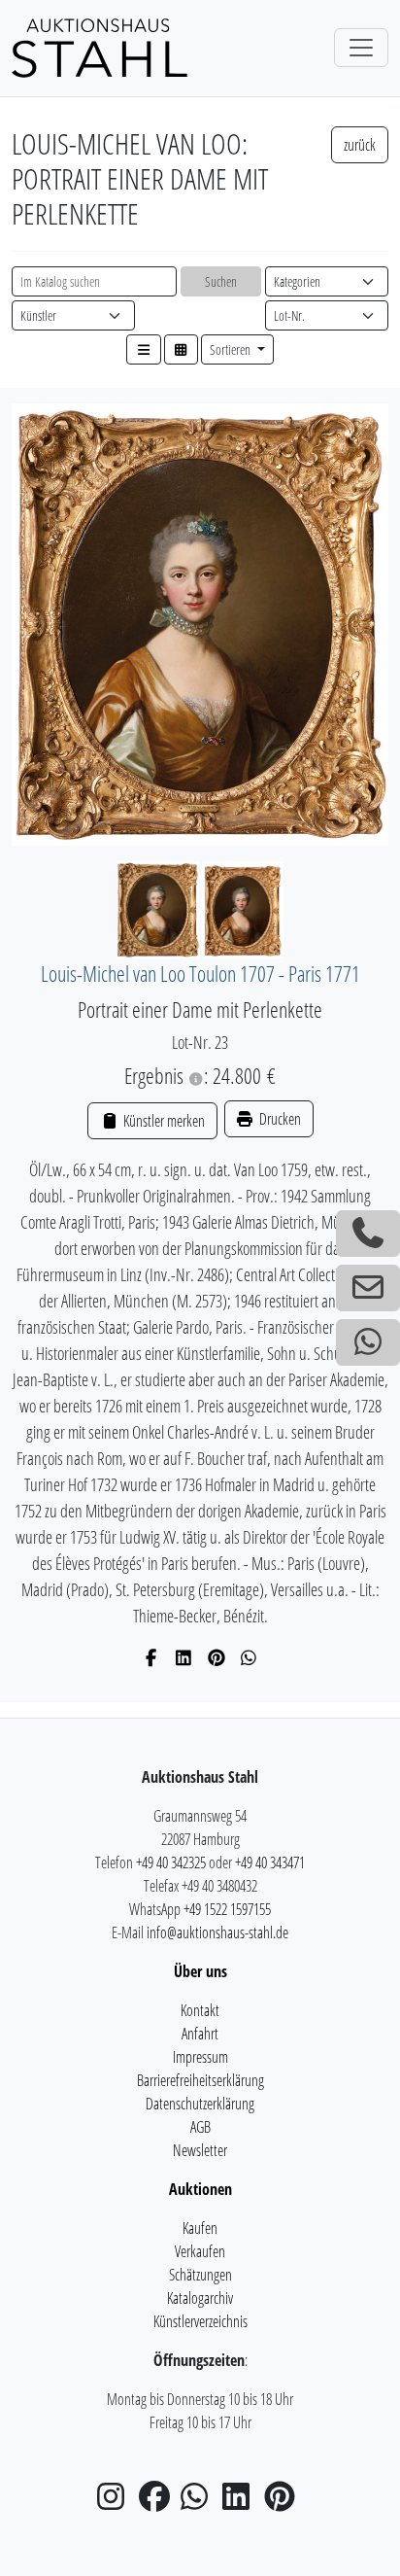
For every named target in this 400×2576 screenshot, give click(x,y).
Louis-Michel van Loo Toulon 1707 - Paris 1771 (200, 974)
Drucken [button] (279, 1119)
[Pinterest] (217, 1657)
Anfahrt (200, 2034)
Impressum (200, 2057)
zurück (360, 145)
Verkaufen (200, 2251)
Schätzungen (200, 2275)
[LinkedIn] (184, 1657)
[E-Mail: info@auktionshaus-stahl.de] (368, 1288)
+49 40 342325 (171, 1862)
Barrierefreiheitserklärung (200, 2080)
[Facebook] (152, 1657)
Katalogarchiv (200, 2298)
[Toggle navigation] (361, 48)
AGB (200, 2127)
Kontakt (200, 2010)
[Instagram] (117, 2502)
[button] (144, 349)
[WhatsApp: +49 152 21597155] (368, 1342)
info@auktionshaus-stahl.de (217, 1932)
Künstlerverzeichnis (200, 2321)
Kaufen (200, 2228)
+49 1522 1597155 (227, 1909)
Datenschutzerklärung (200, 2104)
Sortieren (232, 349)
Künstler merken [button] (162, 1121)
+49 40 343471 (270, 1862)
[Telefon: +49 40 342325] (368, 1234)
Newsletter (200, 2150)
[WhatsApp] (249, 1657)
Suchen (221, 281)
